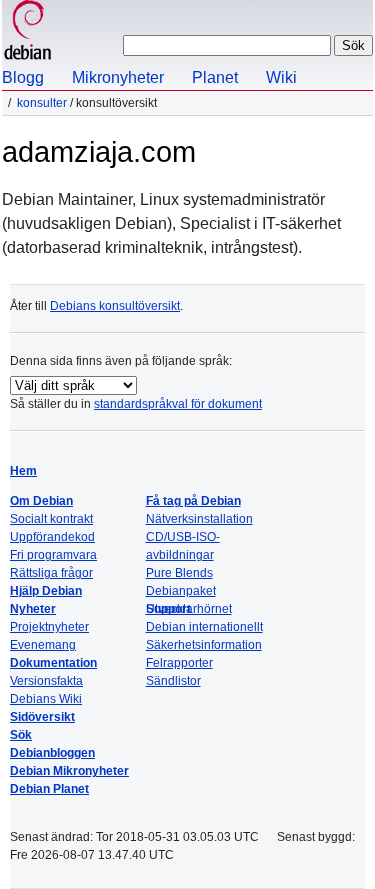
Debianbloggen (52, 753)
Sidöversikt (42, 717)
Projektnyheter (49, 627)
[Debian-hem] (28, 32)
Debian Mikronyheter (69, 771)
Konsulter (42, 103)
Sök (21, 735)
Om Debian (41, 501)
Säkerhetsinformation (204, 645)
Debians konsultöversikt (115, 306)
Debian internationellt (204, 627)
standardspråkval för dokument (178, 404)
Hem (23, 471)
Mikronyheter (118, 77)
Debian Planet (49, 789)
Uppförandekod (52, 537)
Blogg (23, 77)
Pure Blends (179, 573)
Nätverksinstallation (199, 519)
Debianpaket (181, 591)
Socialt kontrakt (51, 519)
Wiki (281, 77)
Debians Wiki (46, 699)
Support (168, 609)
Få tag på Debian (193, 501)
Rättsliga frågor (51, 573)
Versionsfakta (46, 681)
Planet (215, 77)
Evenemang (43, 645)
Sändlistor (173, 681)
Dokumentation (53, 663)
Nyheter (33, 609)
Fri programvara (53, 555)
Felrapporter (179, 663)
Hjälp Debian (46, 591)
